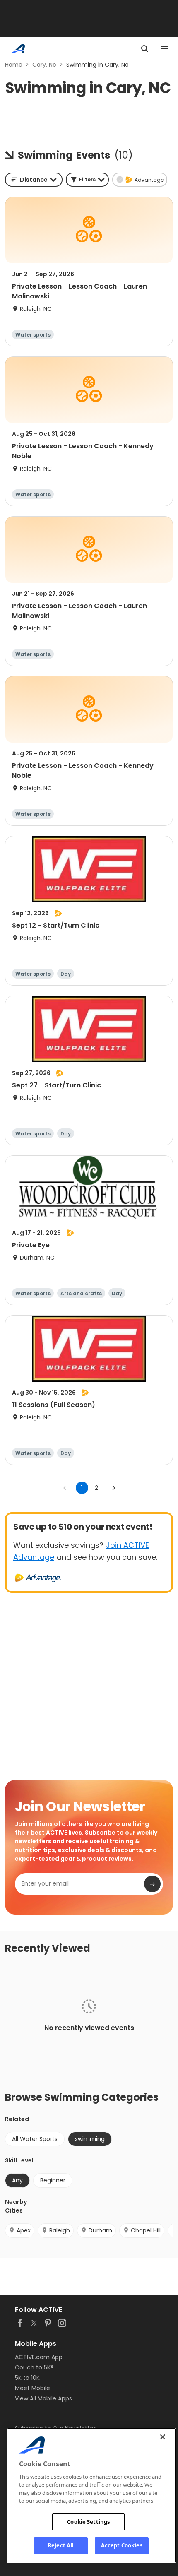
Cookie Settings (88, 2522)
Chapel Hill (146, 2230)
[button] (87, 180)
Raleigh (60, 2230)
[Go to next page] (113, 1488)
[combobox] (34, 180)
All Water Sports (35, 2139)
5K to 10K (27, 2378)
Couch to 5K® (34, 2367)
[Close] (163, 2437)
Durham (100, 2230)
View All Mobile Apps (43, 2398)
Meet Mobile (32, 2388)
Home (14, 65)
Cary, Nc (44, 65)
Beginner (53, 2180)
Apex (24, 2230)
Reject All (61, 2545)
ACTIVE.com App (39, 2357)
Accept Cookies (122, 2545)
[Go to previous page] (65, 1488)
